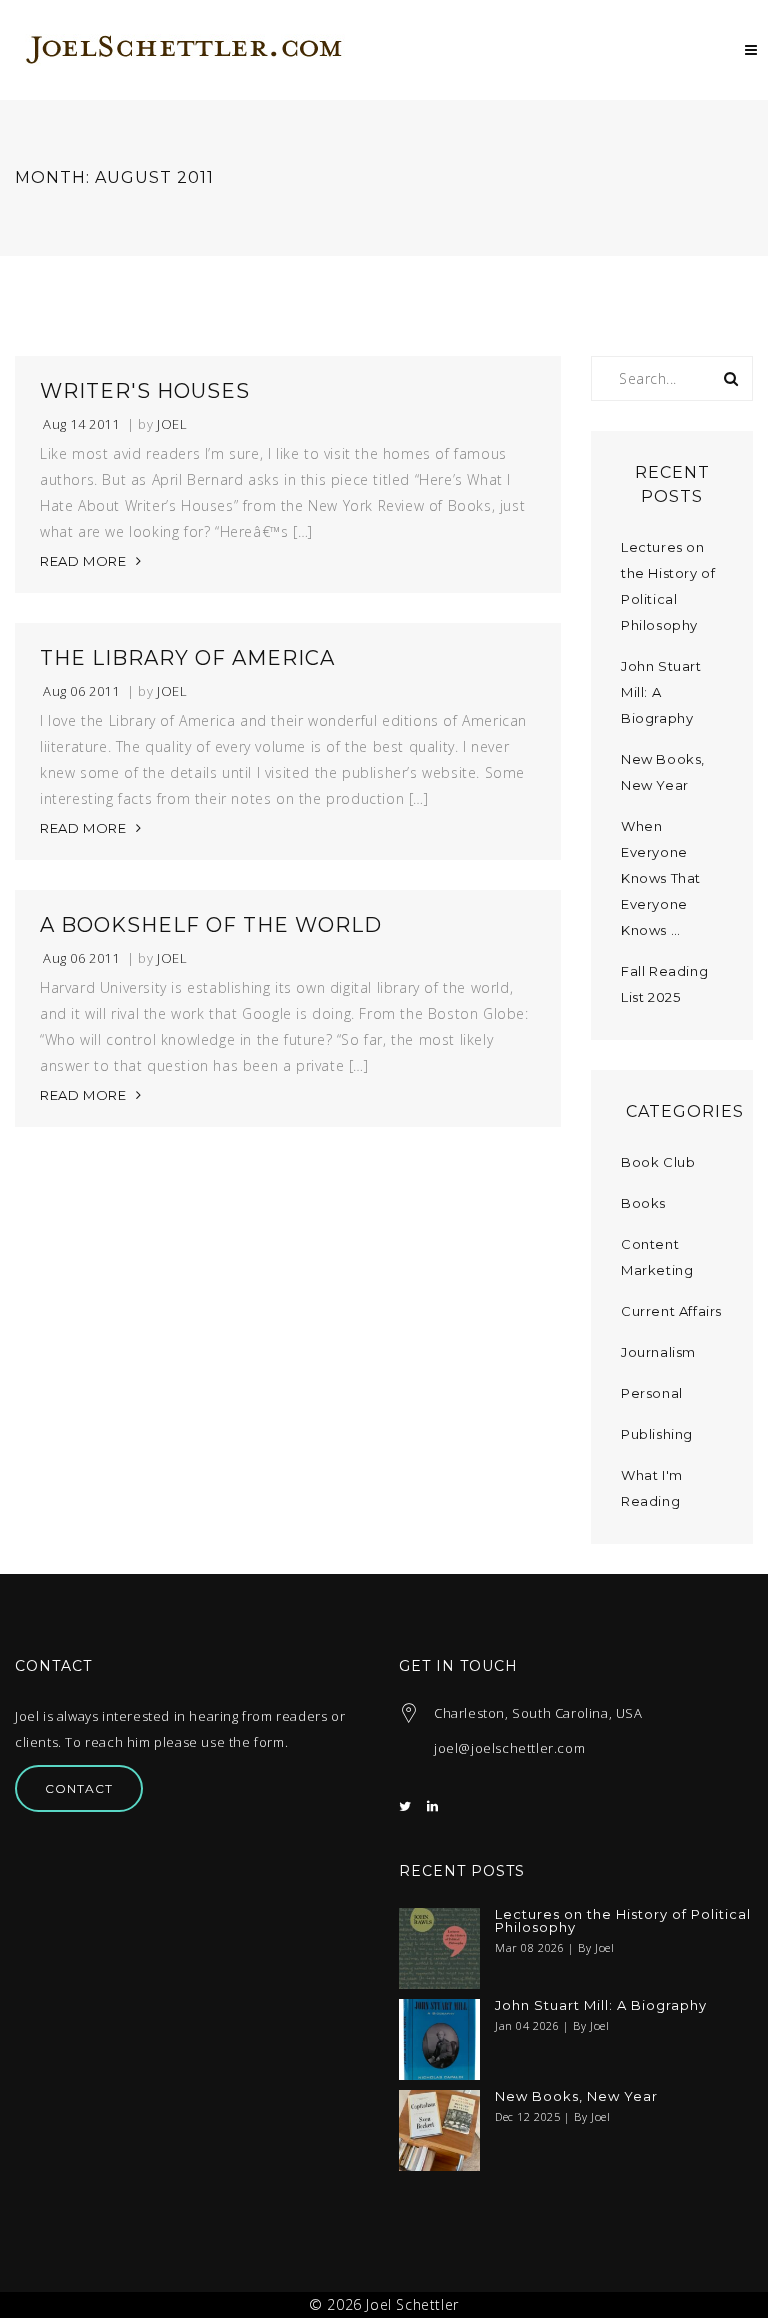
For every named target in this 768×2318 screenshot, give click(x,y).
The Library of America (187, 658)
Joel (172, 424)
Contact (79, 1788)
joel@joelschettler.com (509, 1748)
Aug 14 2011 (81, 424)
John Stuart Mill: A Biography (601, 2005)
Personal (652, 1393)
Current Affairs (671, 1311)
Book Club (658, 1162)
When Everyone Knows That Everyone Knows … (661, 878)
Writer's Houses (145, 391)
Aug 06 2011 (81, 691)
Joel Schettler (412, 2304)
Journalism (658, 1352)
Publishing (657, 1434)
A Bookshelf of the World (211, 925)
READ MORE (83, 561)
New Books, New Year (576, 2096)
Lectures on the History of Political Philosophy (623, 1921)
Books (643, 1203)
